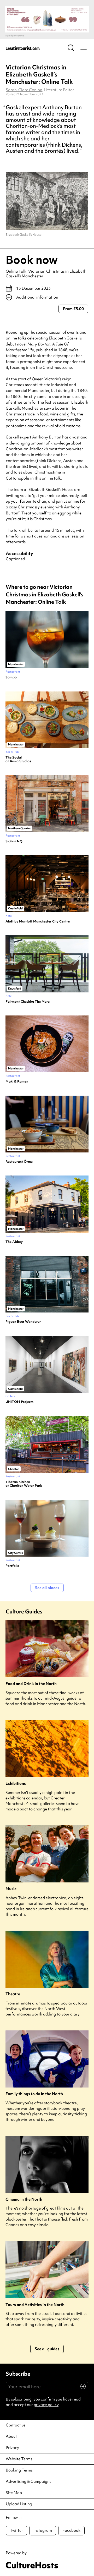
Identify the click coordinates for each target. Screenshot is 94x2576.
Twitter (16, 2530)
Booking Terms (19, 2470)
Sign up (81, 2389)
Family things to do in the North (34, 2094)
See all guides (47, 2349)
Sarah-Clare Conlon (24, 90)
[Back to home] (23, 48)
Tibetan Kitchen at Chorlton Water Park (24, 1484)
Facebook (71, 2530)
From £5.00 (73, 309)
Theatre (13, 1994)
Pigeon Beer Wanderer (23, 1322)
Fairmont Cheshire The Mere (28, 1002)
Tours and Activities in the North (35, 2305)
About (11, 2436)
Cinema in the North (24, 2199)
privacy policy (46, 2405)
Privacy (12, 2448)
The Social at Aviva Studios (18, 759)
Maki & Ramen (17, 1081)
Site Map (14, 2493)
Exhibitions (16, 1784)
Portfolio (12, 1566)
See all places (47, 1588)
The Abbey (14, 1242)
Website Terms (19, 2459)
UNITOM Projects (19, 1402)
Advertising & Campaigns (28, 2481)
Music (11, 1889)
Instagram (43, 2530)
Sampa (11, 677)
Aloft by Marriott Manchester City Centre (38, 921)
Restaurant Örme (19, 1162)
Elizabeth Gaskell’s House (51, 490)
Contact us (16, 2425)
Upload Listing (19, 2504)
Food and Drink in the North (31, 1684)
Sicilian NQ (14, 841)
